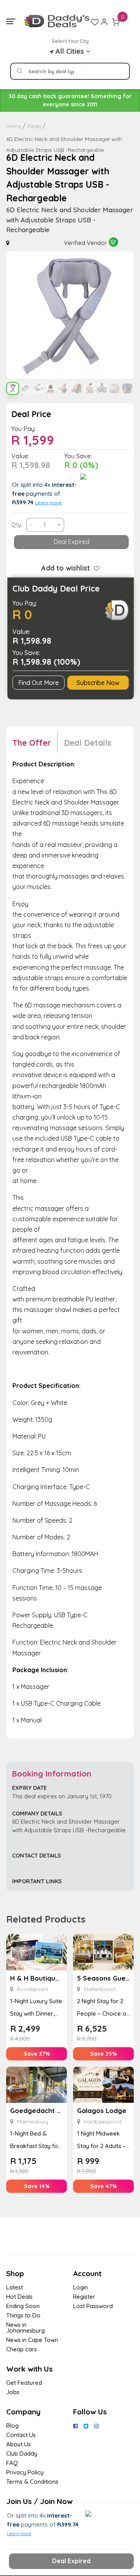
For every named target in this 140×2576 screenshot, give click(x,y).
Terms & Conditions (32, 2482)
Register (84, 2297)
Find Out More (38, 683)
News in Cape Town (32, 2340)
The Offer (32, 743)
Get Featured (24, 2383)
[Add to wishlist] (94, 568)
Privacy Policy (25, 2472)
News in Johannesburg (25, 2328)
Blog (12, 2425)
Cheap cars (22, 2349)
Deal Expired (72, 542)
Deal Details (87, 743)
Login (80, 2287)
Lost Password (93, 2306)
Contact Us (21, 2435)
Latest (15, 2287)
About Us (18, 2444)
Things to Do (23, 2315)
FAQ (12, 2463)
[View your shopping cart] (116, 22)
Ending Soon (23, 2306)
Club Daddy (22, 2454)
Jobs (13, 2392)
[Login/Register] (104, 22)
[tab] (35, 742)
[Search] (19, 71)
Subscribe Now (98, 683)
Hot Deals (19, 2297)
